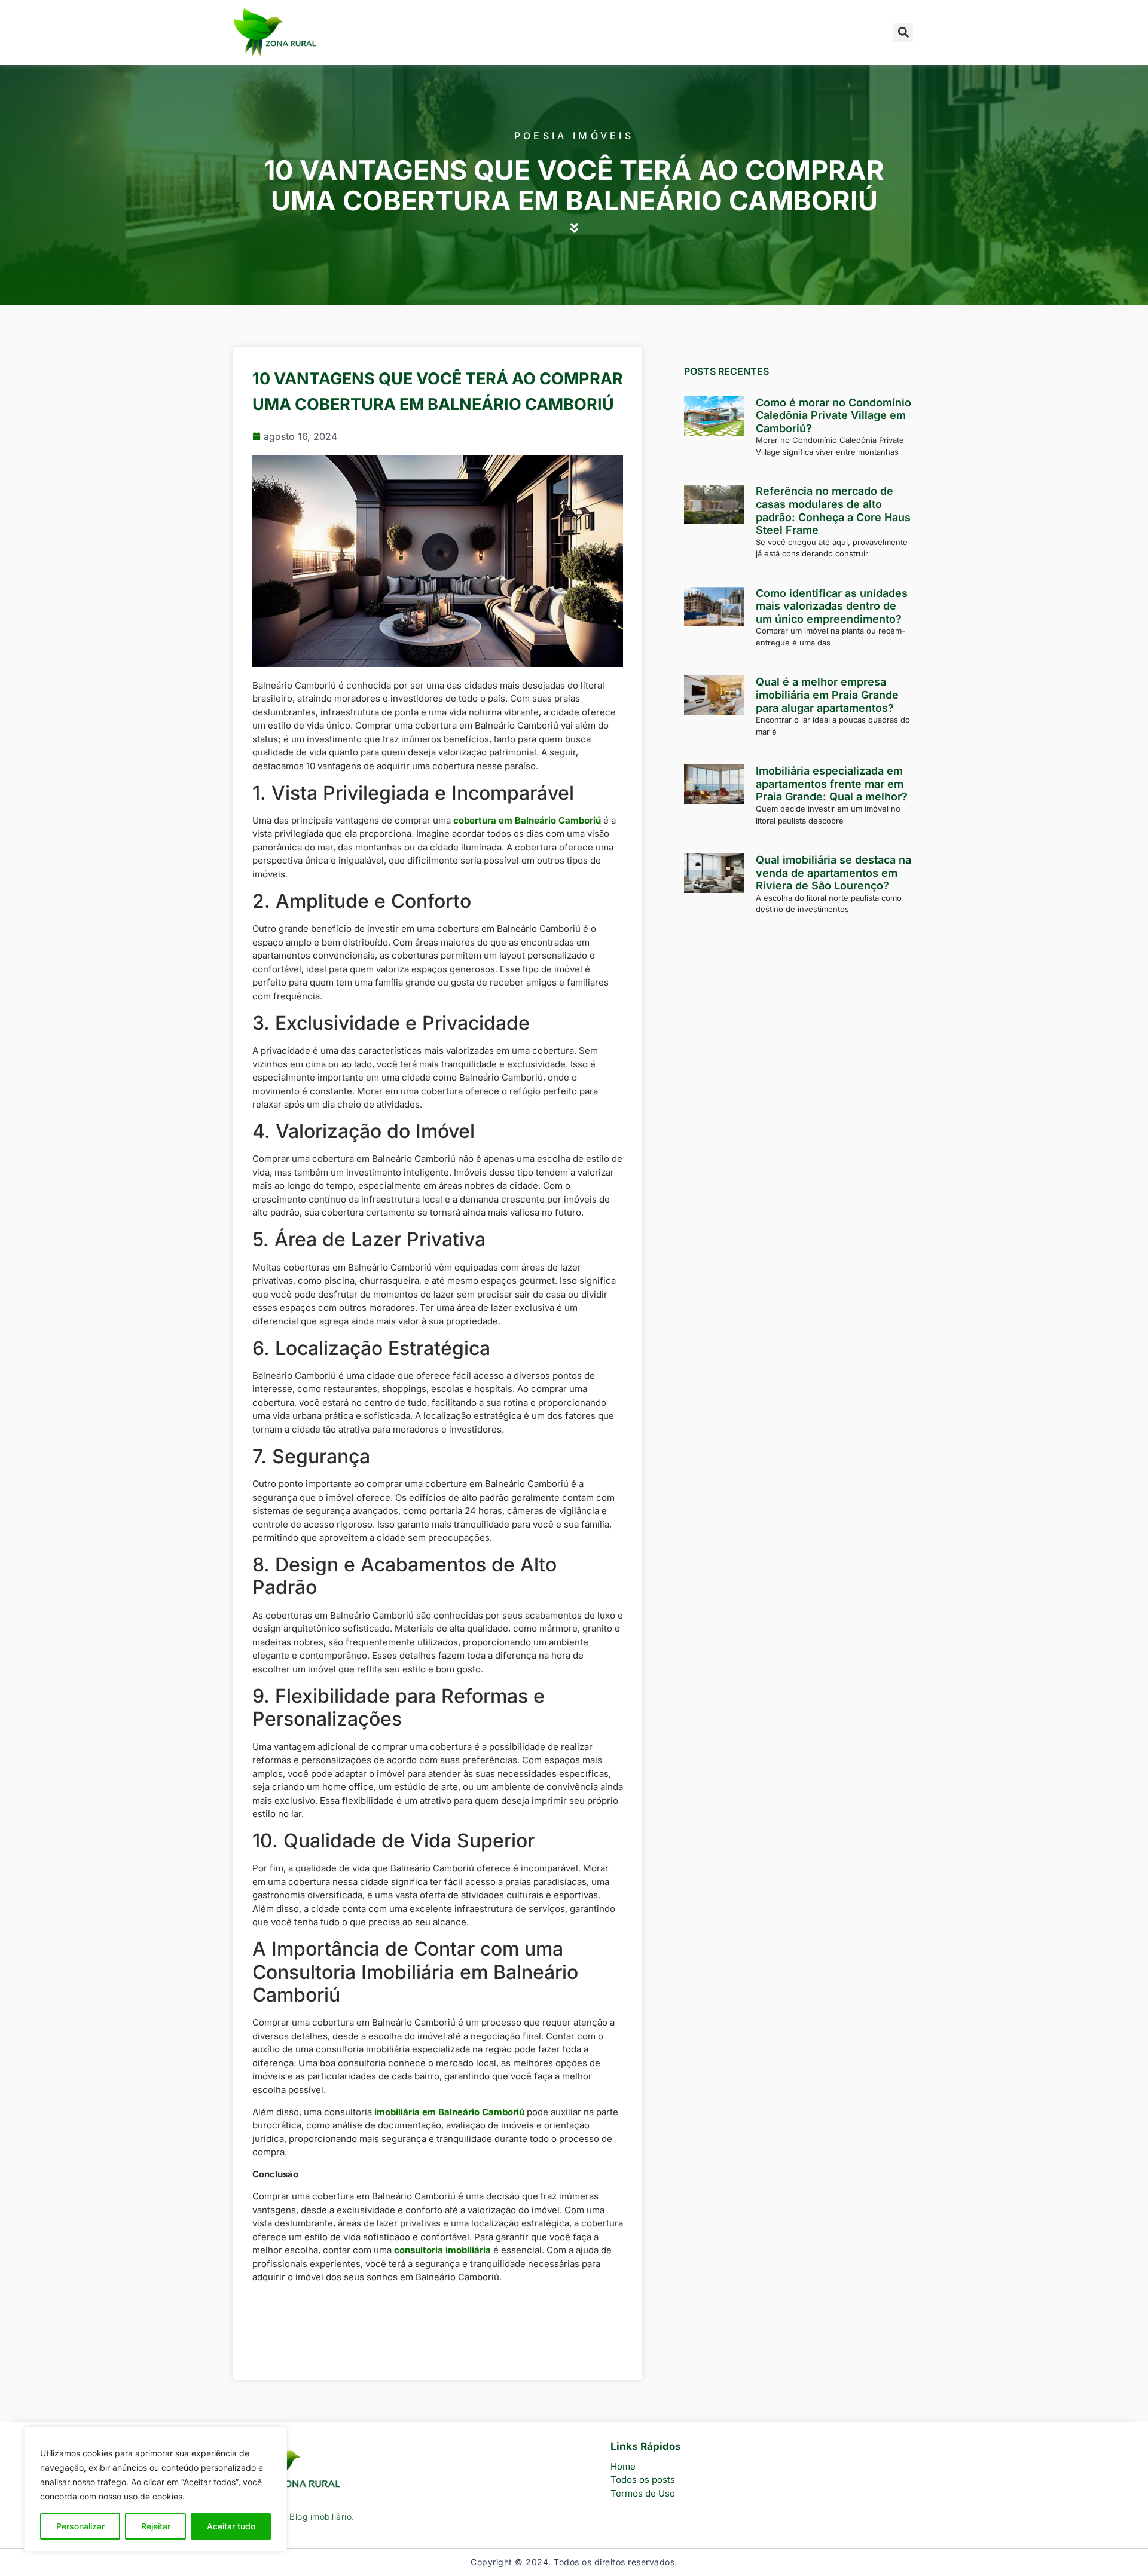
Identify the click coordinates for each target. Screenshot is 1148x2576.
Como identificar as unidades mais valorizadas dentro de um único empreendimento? (832, 606)
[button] (903, 33)
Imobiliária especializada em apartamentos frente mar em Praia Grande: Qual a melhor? (832, 784)
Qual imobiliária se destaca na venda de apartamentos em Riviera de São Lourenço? (833, 873)
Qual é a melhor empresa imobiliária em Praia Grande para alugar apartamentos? (827, 695)
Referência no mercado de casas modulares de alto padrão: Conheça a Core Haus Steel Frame (833, 510)
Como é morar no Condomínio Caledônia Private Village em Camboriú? (833, 415)
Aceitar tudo (231, 2526)
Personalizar (80, 2526)
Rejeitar (156, 2526)
